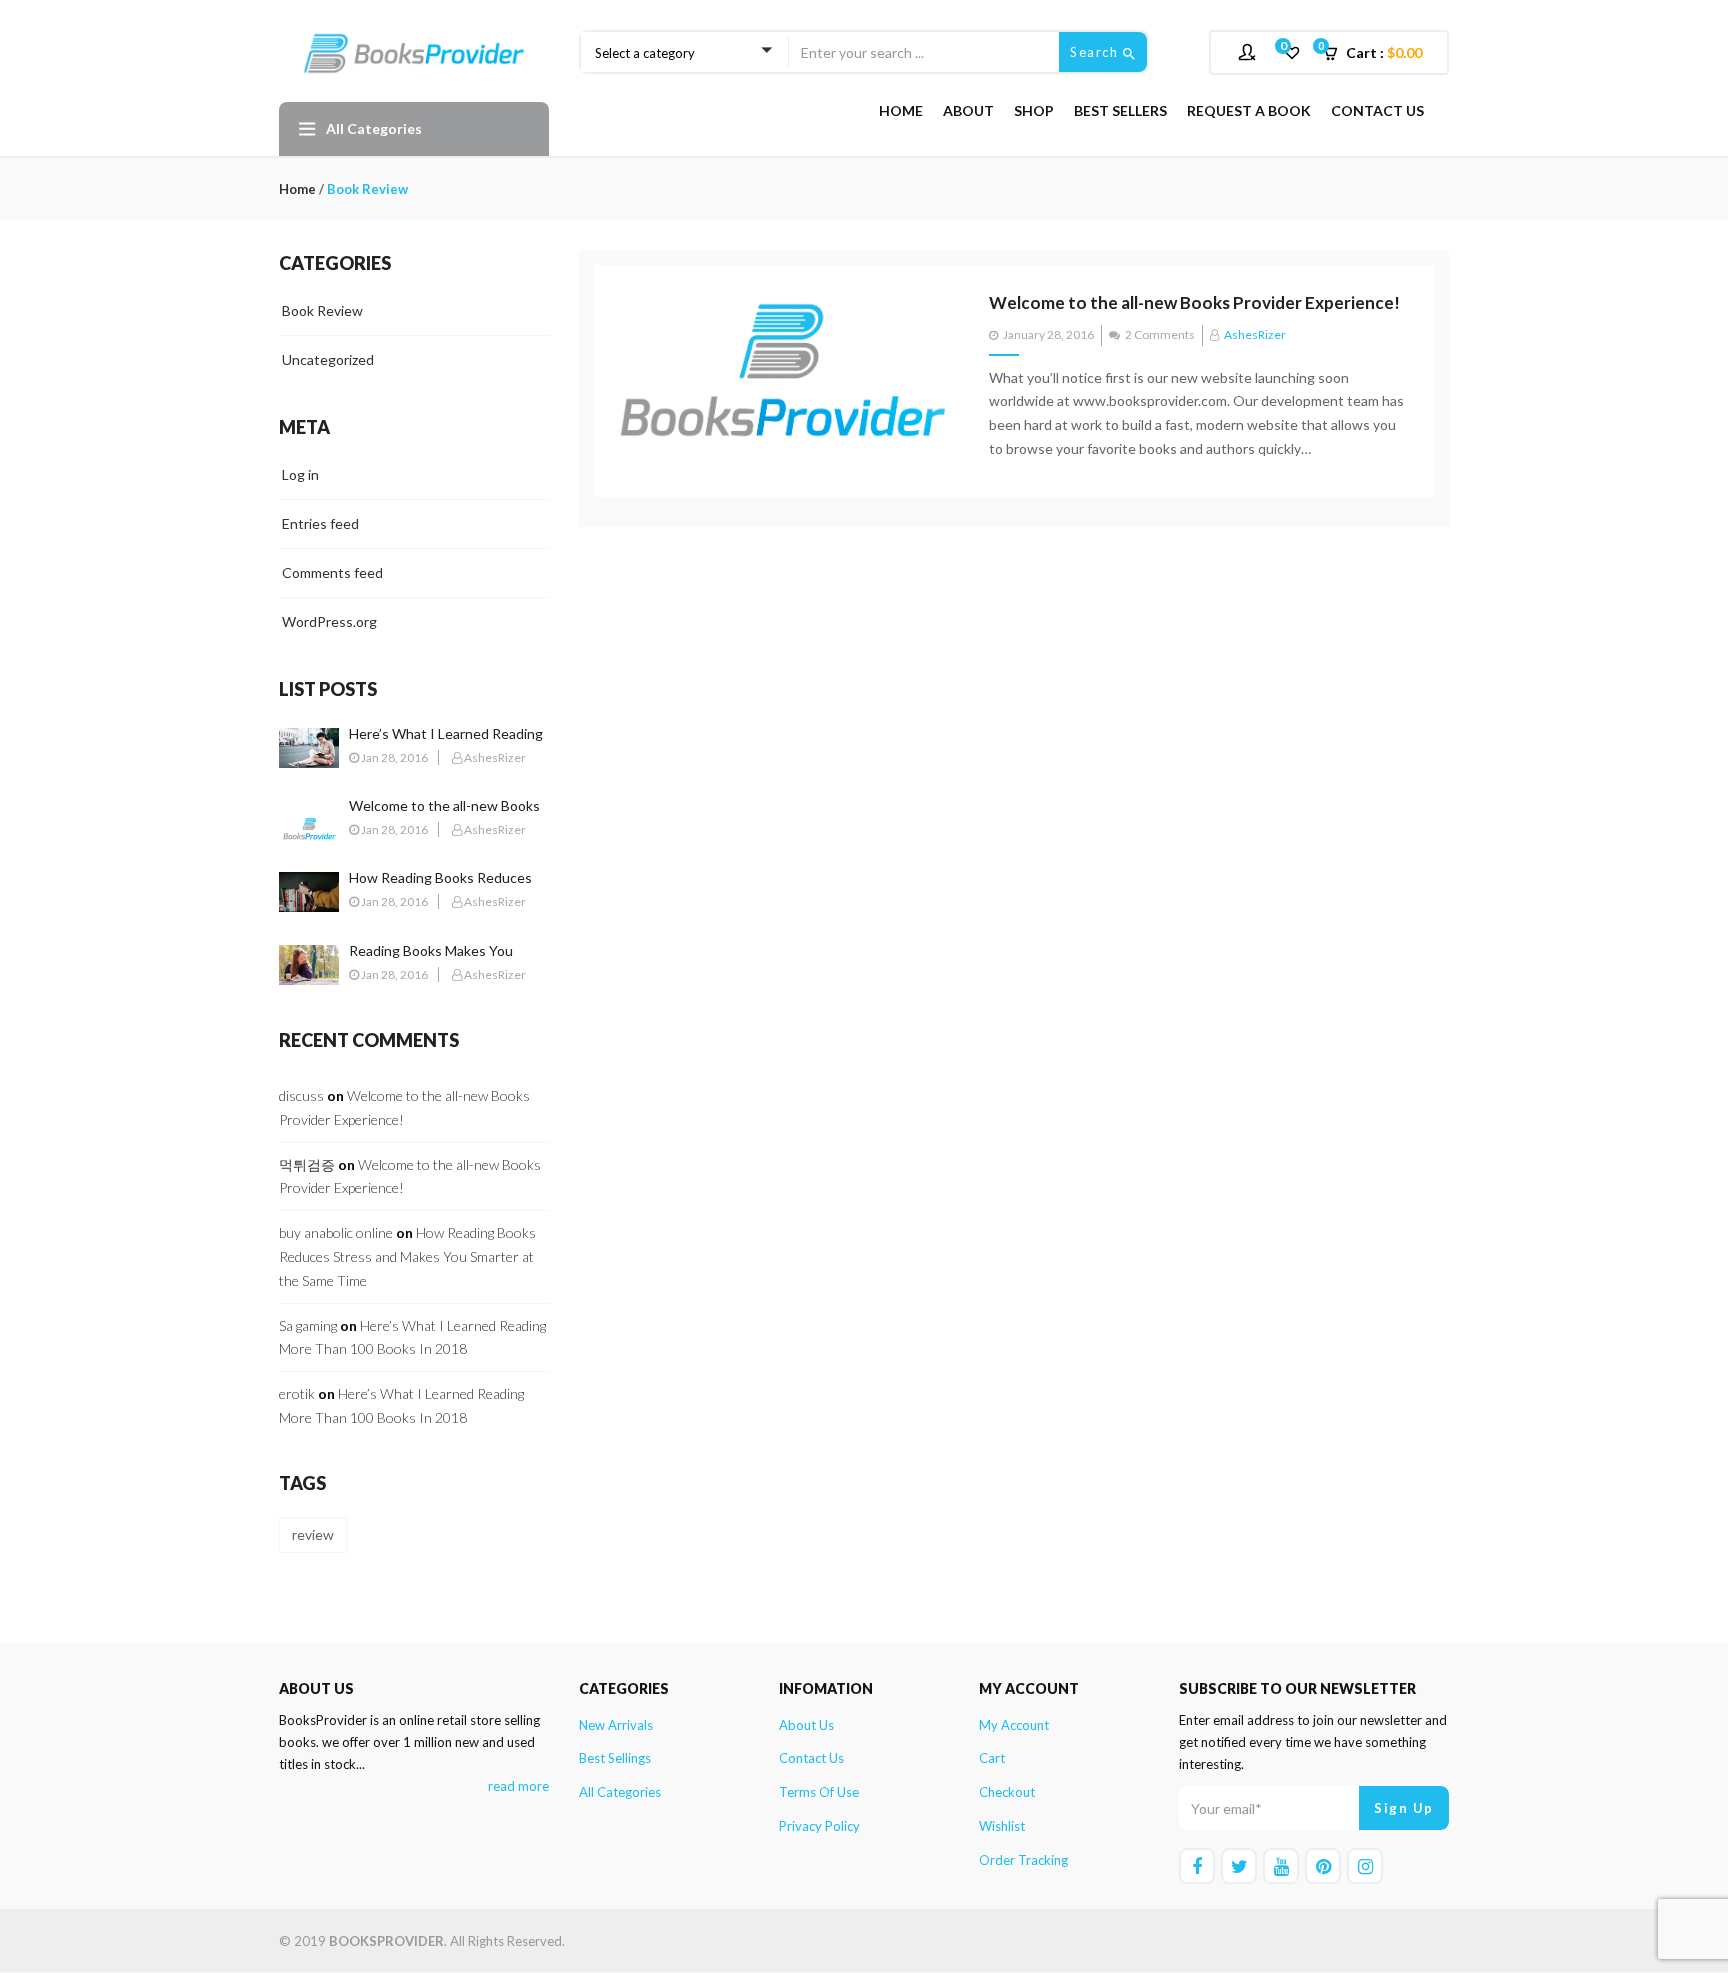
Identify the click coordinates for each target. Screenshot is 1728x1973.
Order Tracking (1023, 1860)
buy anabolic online (336, 1232)
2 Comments (1160, 334)
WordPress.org (329, 621)
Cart (992, 1758)
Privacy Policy (819, 1826)
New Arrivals (616, 1725)
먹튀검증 (307, 1164)
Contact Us (1377, 110)
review (313, 1534)
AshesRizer (1255, 334)
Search (1096, 52)
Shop (1034, 110)
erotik (297, 1393)
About (968, 110)
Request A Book (1249, 110)
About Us (806, 1725)
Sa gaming (308, 1325)
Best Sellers (1120, 110)
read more (518, 1786)
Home (901, 110)
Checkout (1007, 1792)
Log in (300, 474)
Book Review (322, 310)
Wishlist (1002, 1826)
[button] (1379, 53)
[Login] (1249, 51)
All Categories (620, 1792)
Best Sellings (615, 1758)
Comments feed (332, 572)
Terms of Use (819, 1792)
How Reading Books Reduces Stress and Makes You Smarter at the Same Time (407, 1256)
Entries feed (320, 523)
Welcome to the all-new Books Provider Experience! (1194, 302)
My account (1014, 1725)
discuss (301, 1095)
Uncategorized (328, 359)
